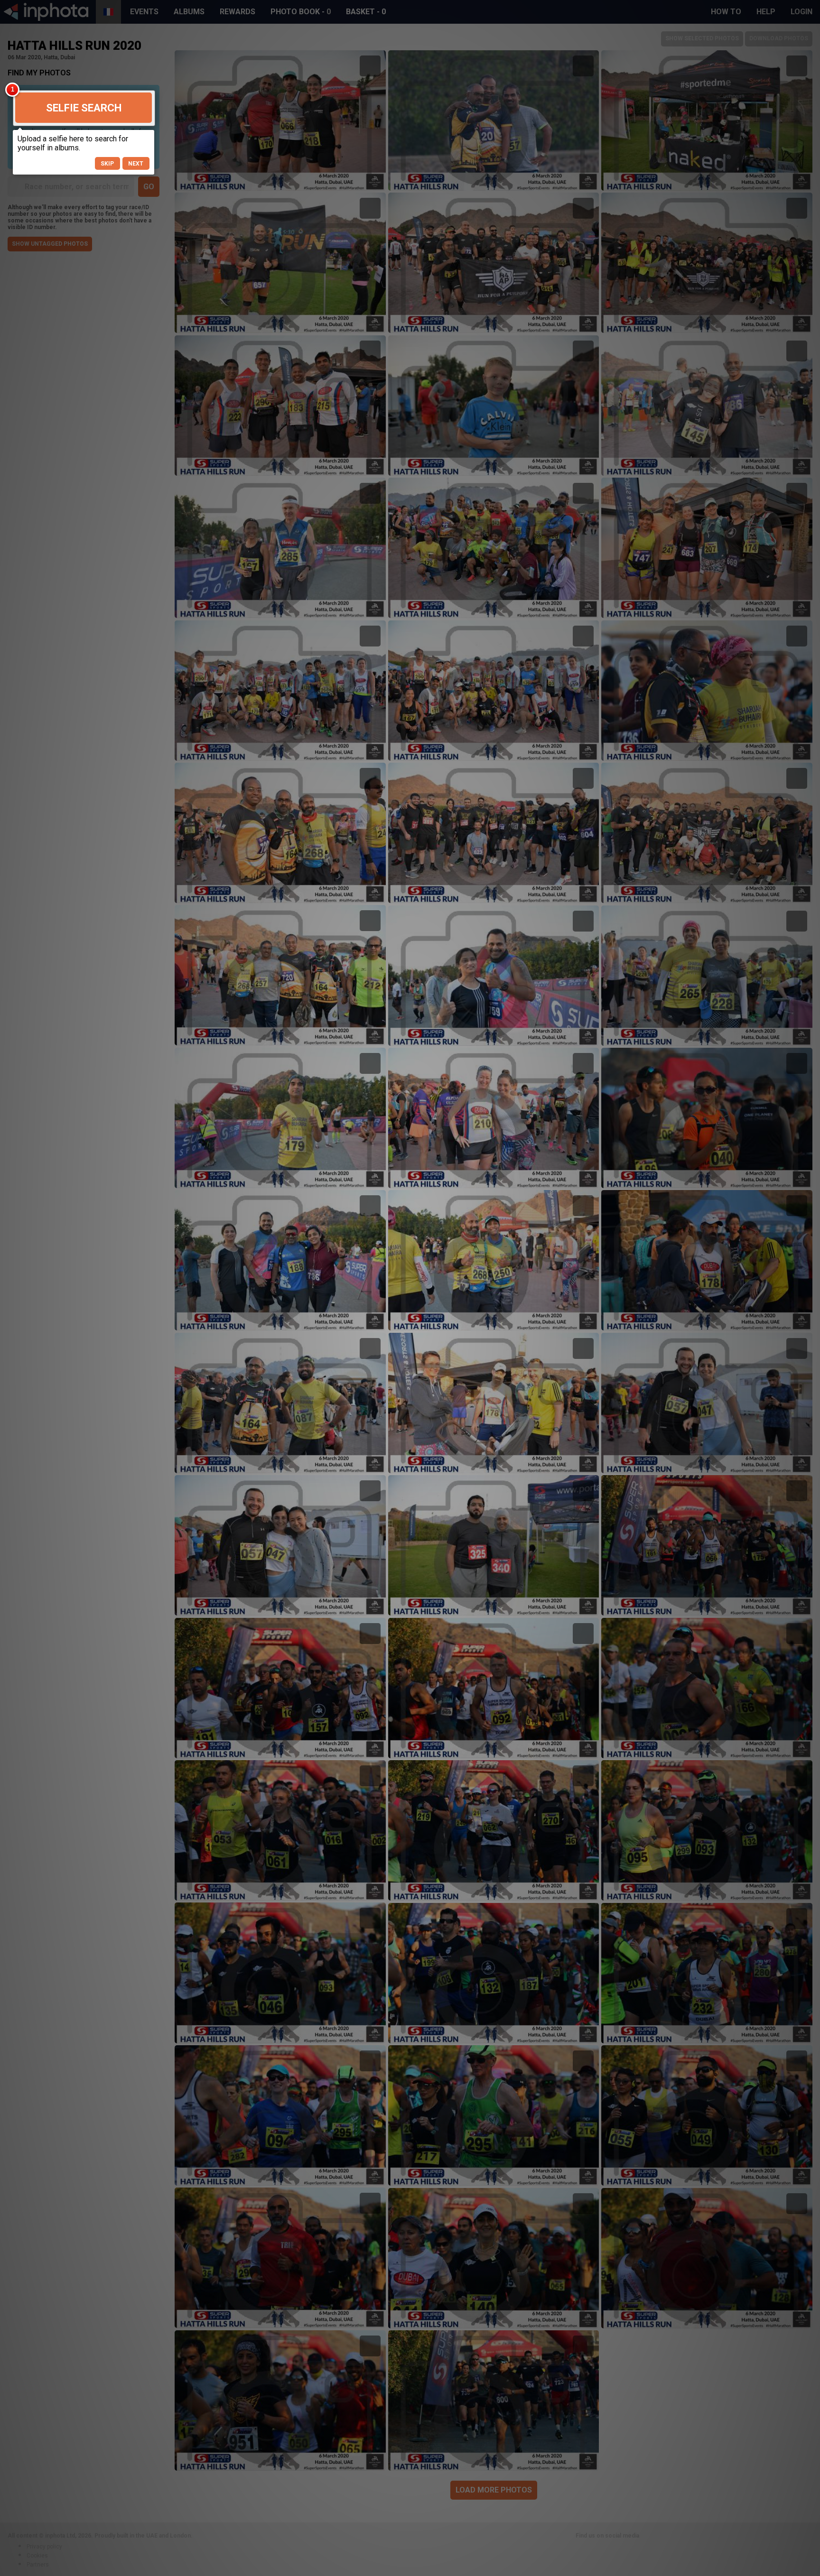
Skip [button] (107, 164)
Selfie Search (84, 108)
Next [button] (136, 164)
